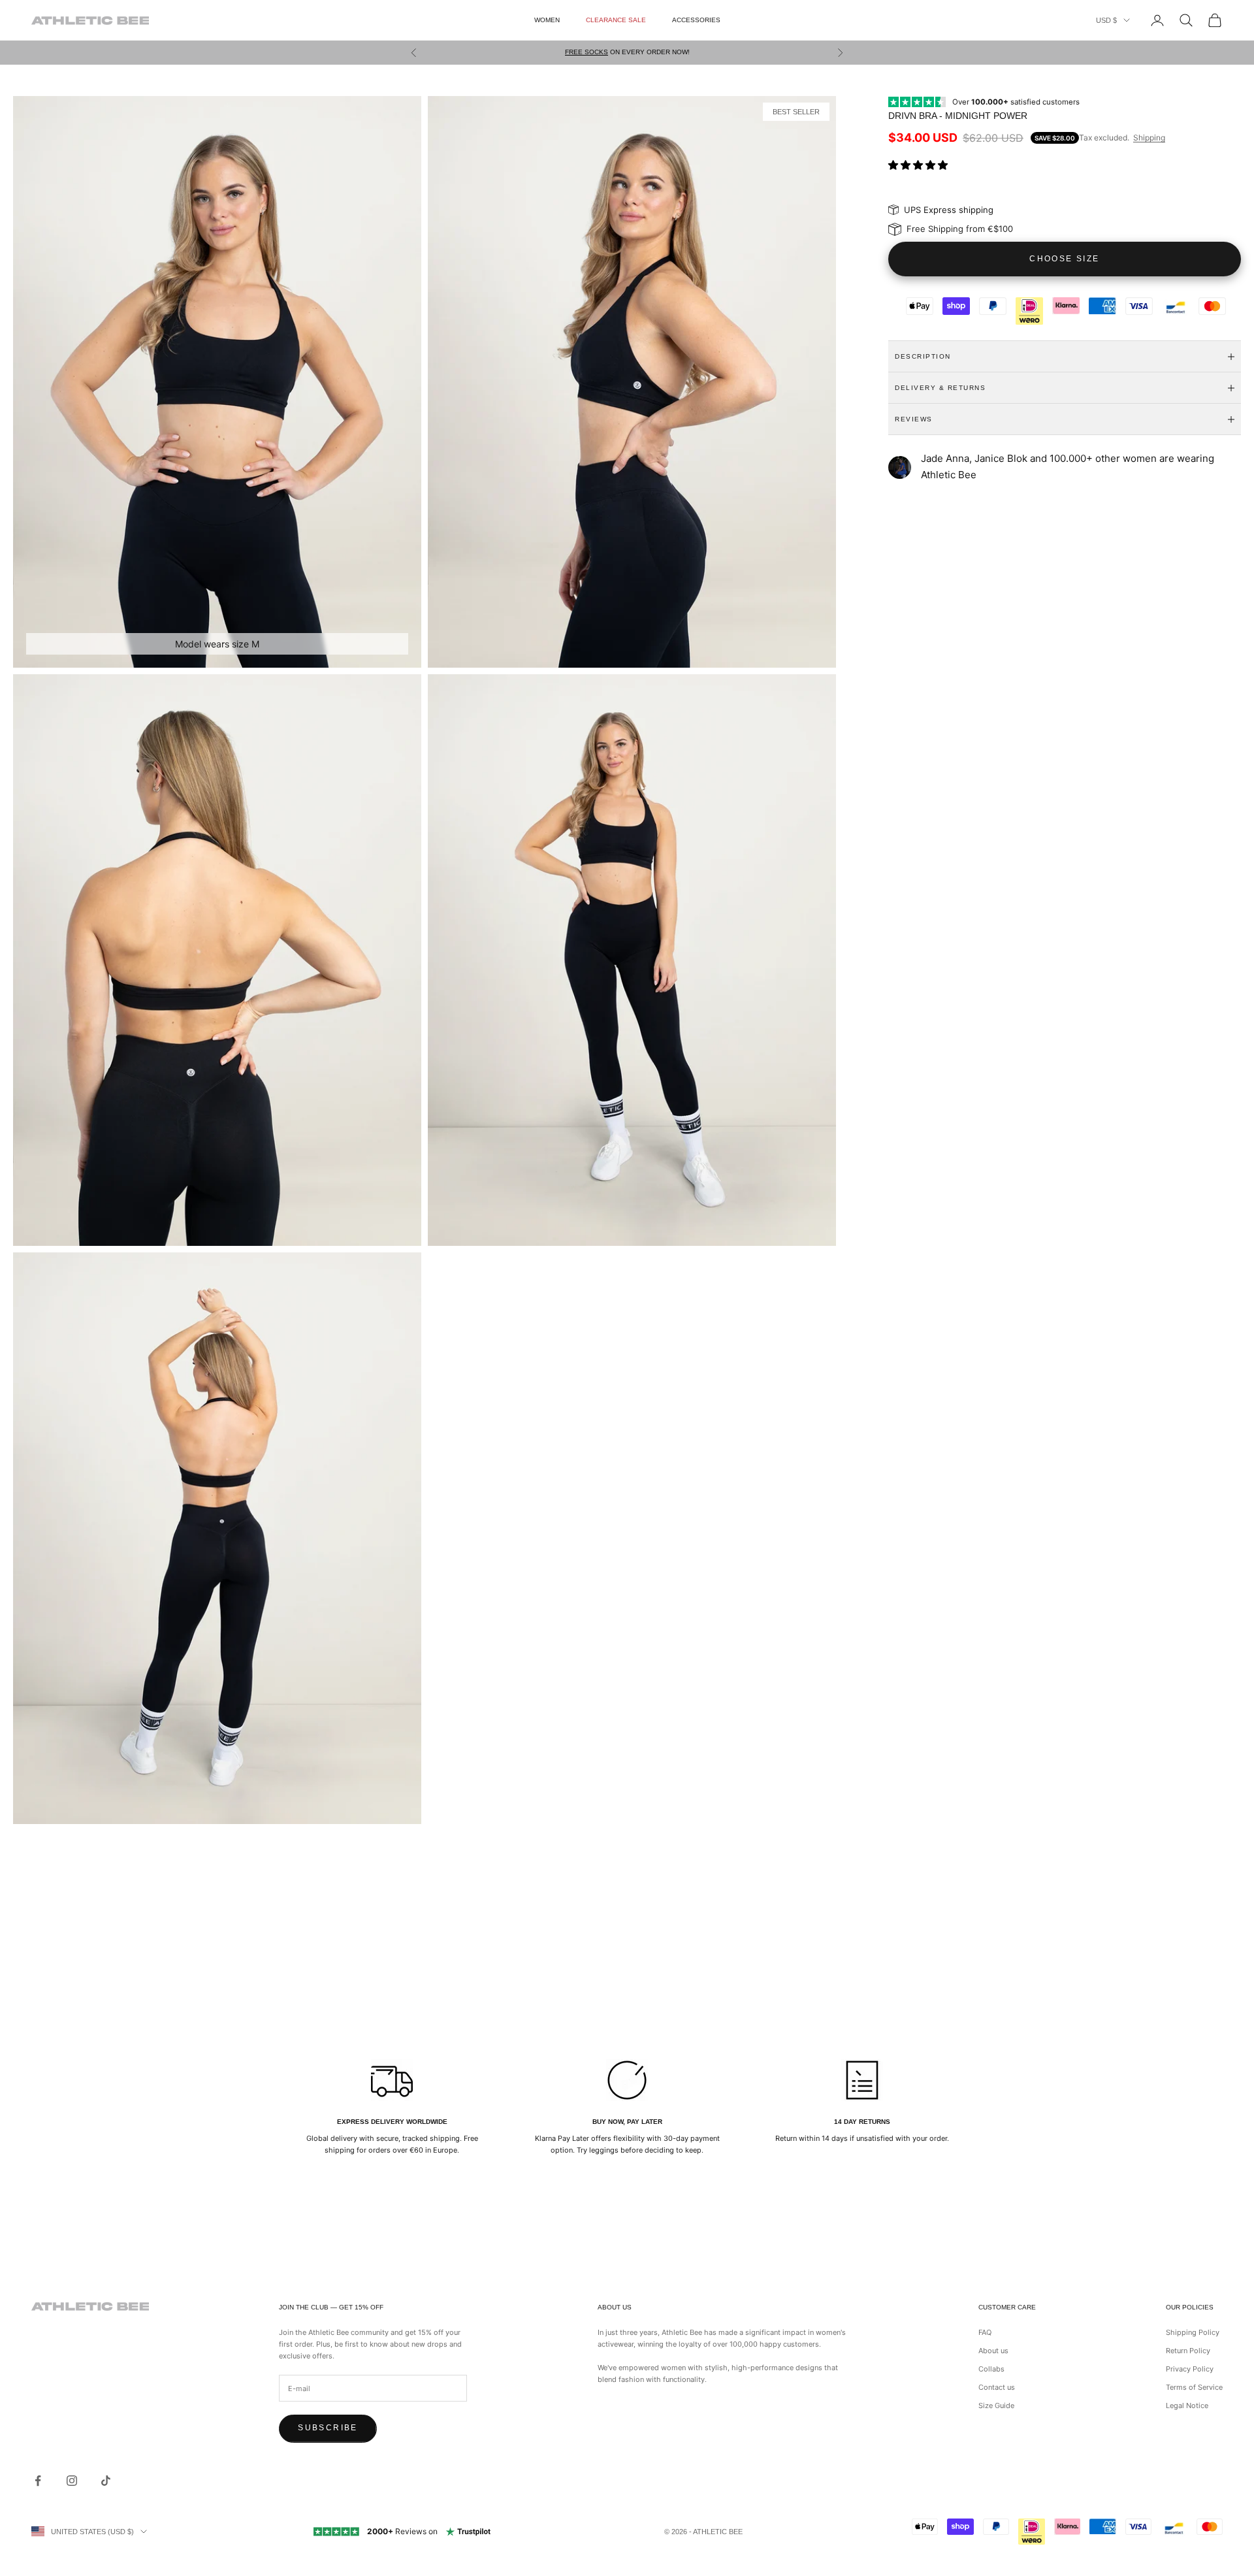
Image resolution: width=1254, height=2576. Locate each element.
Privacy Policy (1190, 2369)
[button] (919, 165)
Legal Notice (1187, 2405)
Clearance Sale (616, 20)
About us (993, 2351)
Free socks (587, 52)
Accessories (696, 20)
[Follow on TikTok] (106, 2481)
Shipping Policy (1193, 2332)
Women (547, 20)
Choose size (1064, 259)
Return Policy (1188, 2351)
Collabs (991, 2369)
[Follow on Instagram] (72, 2481)
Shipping (1149, 138)
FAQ (985, 2332)
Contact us (997, 2387)
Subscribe (328, 2428)
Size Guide (996, 2405)
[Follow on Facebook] (38, 2481)
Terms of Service (1194, 2387)
